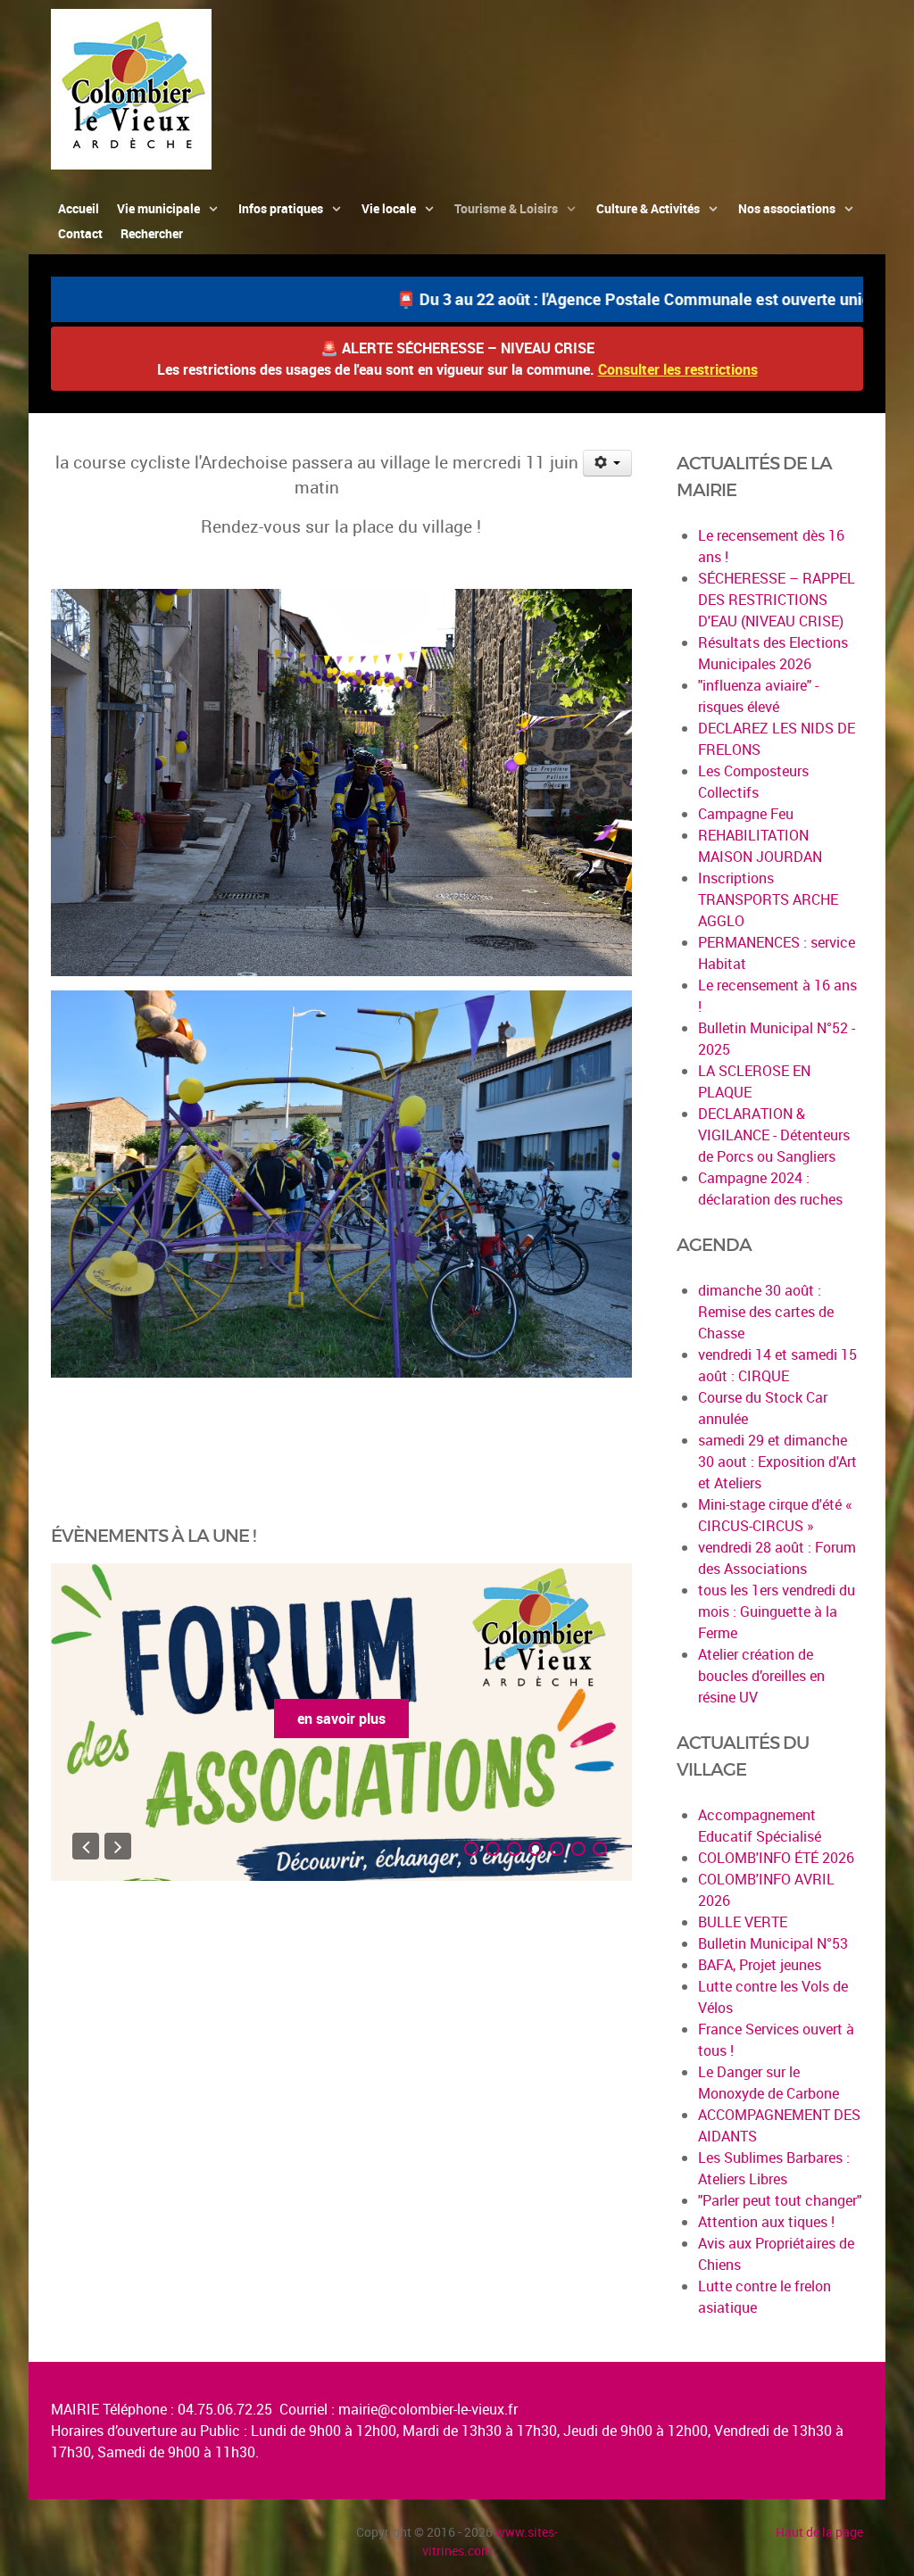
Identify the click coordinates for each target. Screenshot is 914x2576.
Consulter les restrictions (678, 369)
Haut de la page (819, 2532)
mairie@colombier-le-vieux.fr (428, 2409)
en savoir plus (341, 1719)
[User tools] (607, 463)
